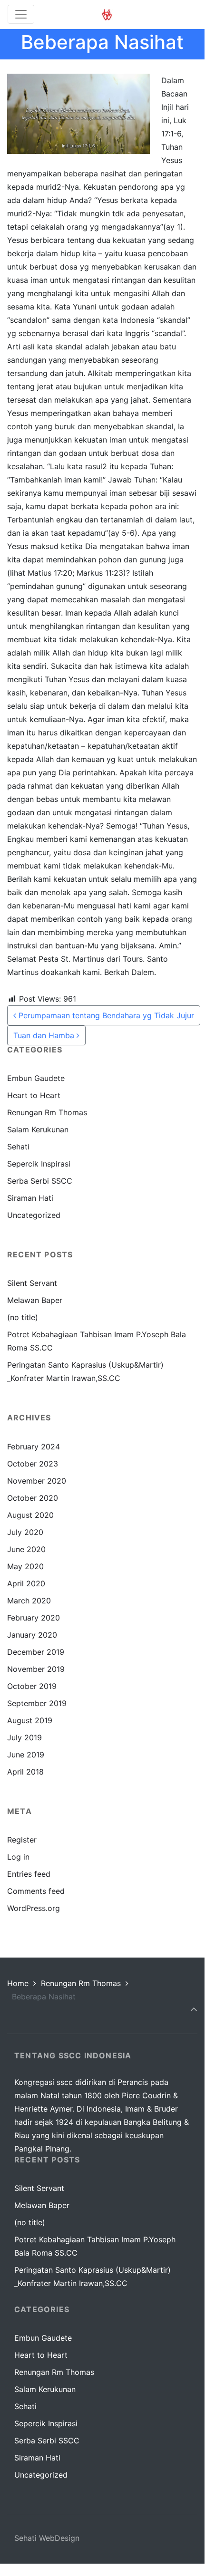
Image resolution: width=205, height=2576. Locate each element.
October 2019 (32, 1686)
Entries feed (29, 1874)
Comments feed (36, 1891)
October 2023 (33, 1464)
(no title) (23, 1317)
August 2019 (30, 1720)
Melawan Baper (35, 1300)
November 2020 (37, 1481)
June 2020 (26, 1549)
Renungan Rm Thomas (47, 1112)
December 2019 (36, 1652)
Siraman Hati (30, 1198)
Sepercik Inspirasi (39, 1164)
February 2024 (34, 1447)
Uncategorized (34, 1215)
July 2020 (25, 1532)
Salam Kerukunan (38, 1129)
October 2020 (33, 1498)
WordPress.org (34, 1908)
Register (22, 1840)
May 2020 (25, 1566)
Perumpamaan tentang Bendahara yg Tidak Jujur (105, 1015)
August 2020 (30, 1515)
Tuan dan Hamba (45, 1035)
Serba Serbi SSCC (40, 1181)
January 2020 (32, 1635)
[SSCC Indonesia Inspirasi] (107, 14)
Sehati (18, 1147)
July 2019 (24, 1737)
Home (18, 1983)
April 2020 (26, 1583)
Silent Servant (32, 1283)
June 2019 (26, 1755)
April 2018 (25, 1772)
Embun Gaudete (36, 1078)
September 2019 (37, 1703)
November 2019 (36, 1669)
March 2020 (29, 1601)
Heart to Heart (34, 1095)
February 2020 (34, 1618)
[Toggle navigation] (21, 14)
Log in (18, 1857)
